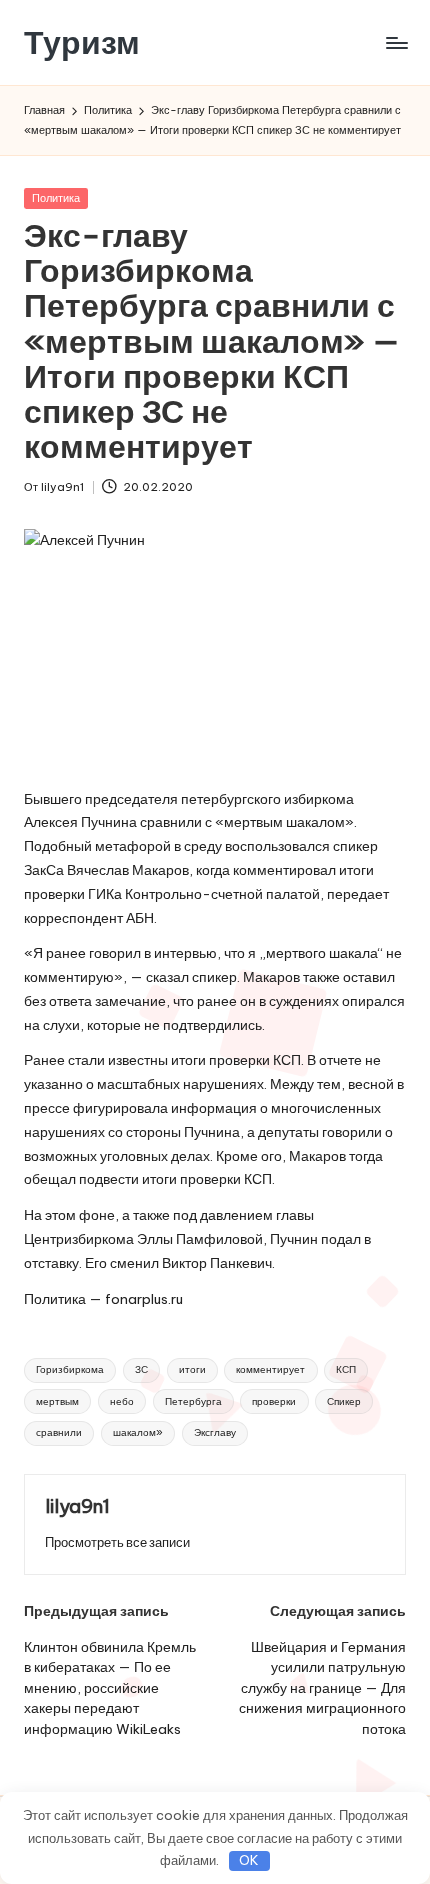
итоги (192, 1369)
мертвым (57, 1401)
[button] (117, 1542)
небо (122, 1401)
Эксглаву (215, 1432)
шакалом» (138, 1432)
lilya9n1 (77, 1506)
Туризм (82, 42)
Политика (56, 198)
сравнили (59, 1432)
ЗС (141, 1369)
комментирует (270, 1369)
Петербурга (193, 1401)
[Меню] (396, 42)
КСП (346, 1369)
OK (249, 1860)
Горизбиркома (70, 1369)
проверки (274, 1401)
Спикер (344, 1401)
